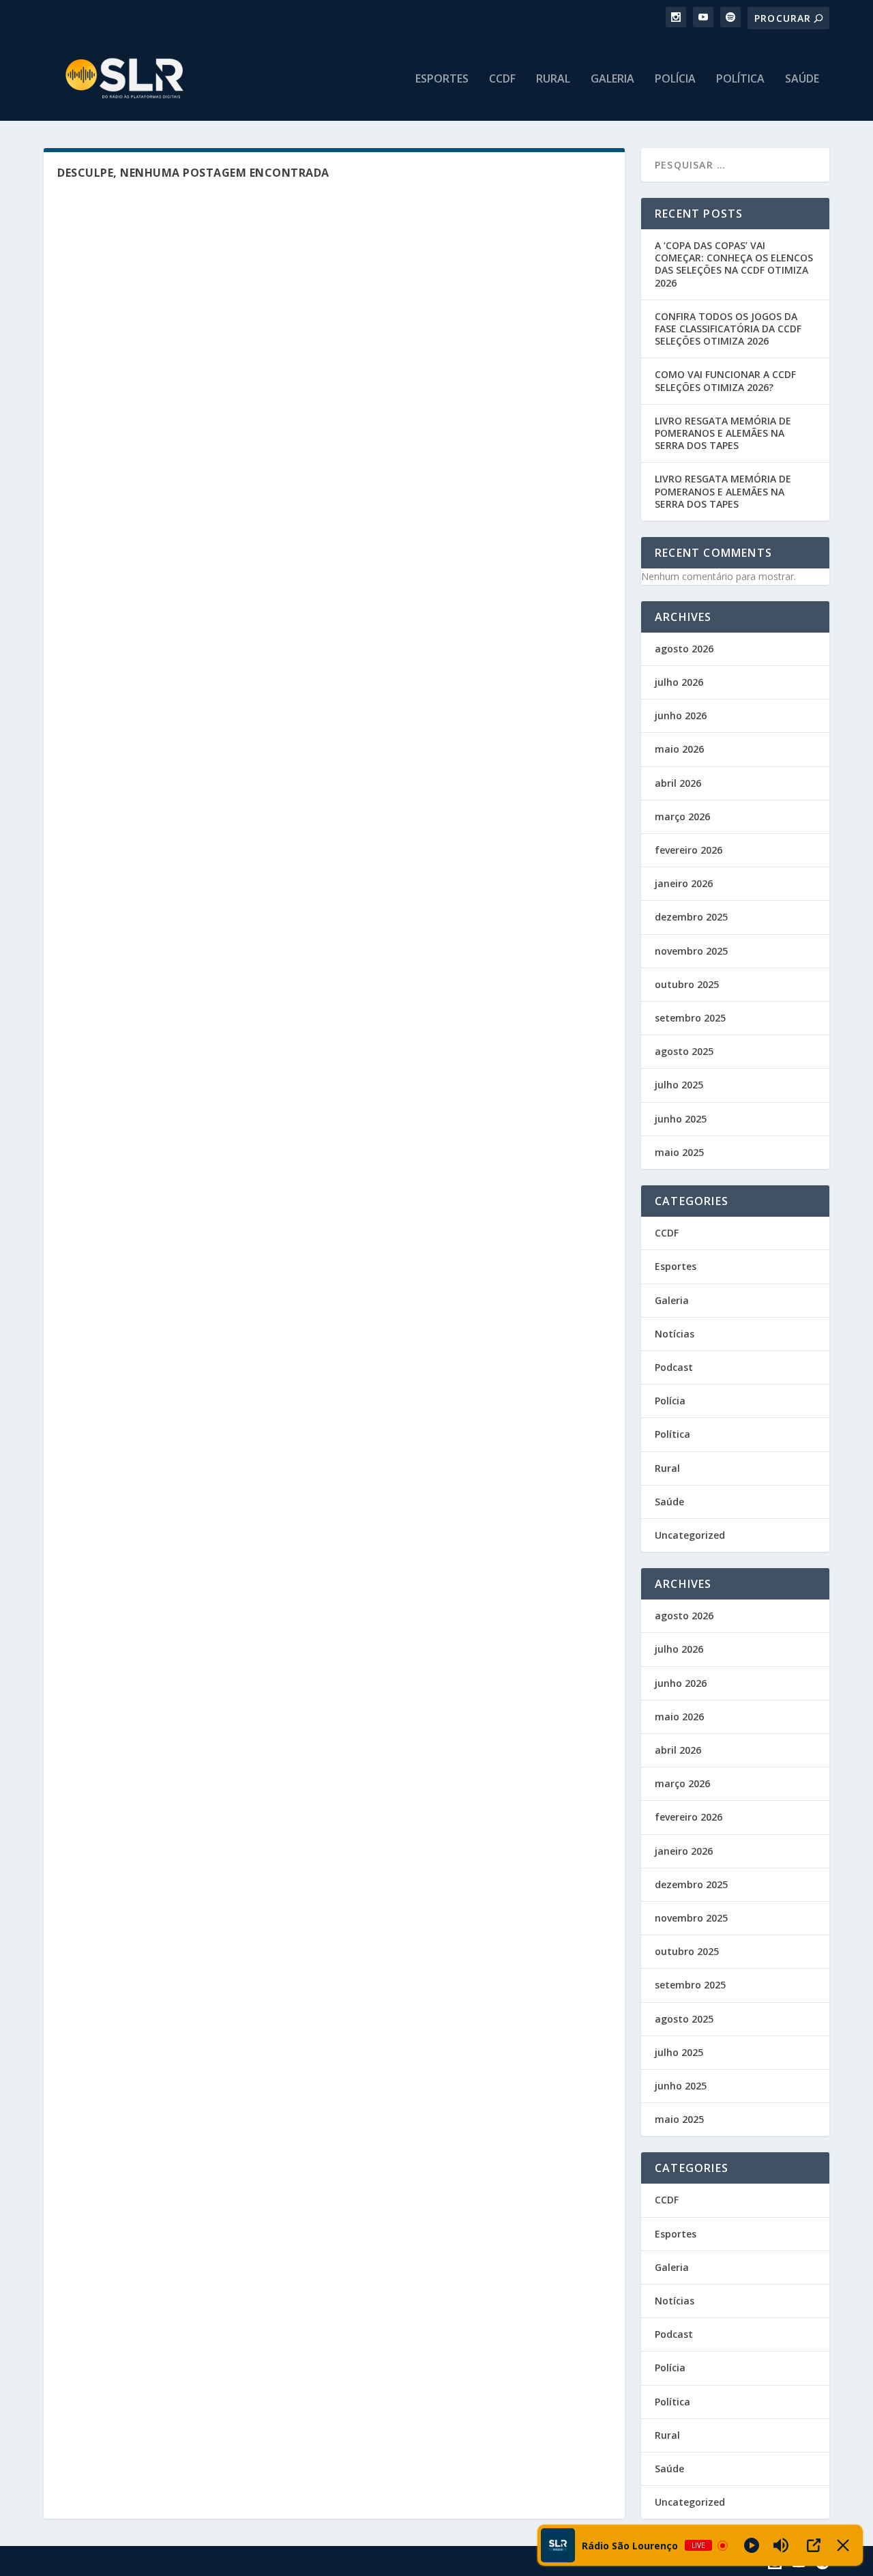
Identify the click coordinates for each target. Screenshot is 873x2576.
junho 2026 (681, 715)
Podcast (674, 1367)
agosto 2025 (684, 1051)
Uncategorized (690, 1535)
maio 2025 (679, 1152)
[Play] (752, 2545)
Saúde (802, 79)
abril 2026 (678, 783)
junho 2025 (681, 1119)
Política (740, 79)
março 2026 (682, 816)
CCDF (502, 79)
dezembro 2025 (691, 917)
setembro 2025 (690, 1018)
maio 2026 (679, 749)
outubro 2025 (687, 984)
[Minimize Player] (843, 2545)
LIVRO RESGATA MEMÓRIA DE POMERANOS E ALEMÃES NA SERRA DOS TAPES (723, 433)
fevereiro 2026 (689, 850)
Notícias (675, 1334)
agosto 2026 (684, 649)
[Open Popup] (814, 2545)
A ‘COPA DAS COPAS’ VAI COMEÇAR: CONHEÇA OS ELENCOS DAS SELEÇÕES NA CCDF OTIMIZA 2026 (734, 264)
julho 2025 (679, 1085)
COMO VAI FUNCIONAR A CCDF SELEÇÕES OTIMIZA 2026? (725, 380)
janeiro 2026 (684, 883)
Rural (553, 79)
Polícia (675, 79)
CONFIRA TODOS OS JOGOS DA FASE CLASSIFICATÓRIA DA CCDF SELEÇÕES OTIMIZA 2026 (728, 329)
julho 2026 (679, 682)
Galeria (612, 79)
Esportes (442, 79)
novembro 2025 (691, 951)
